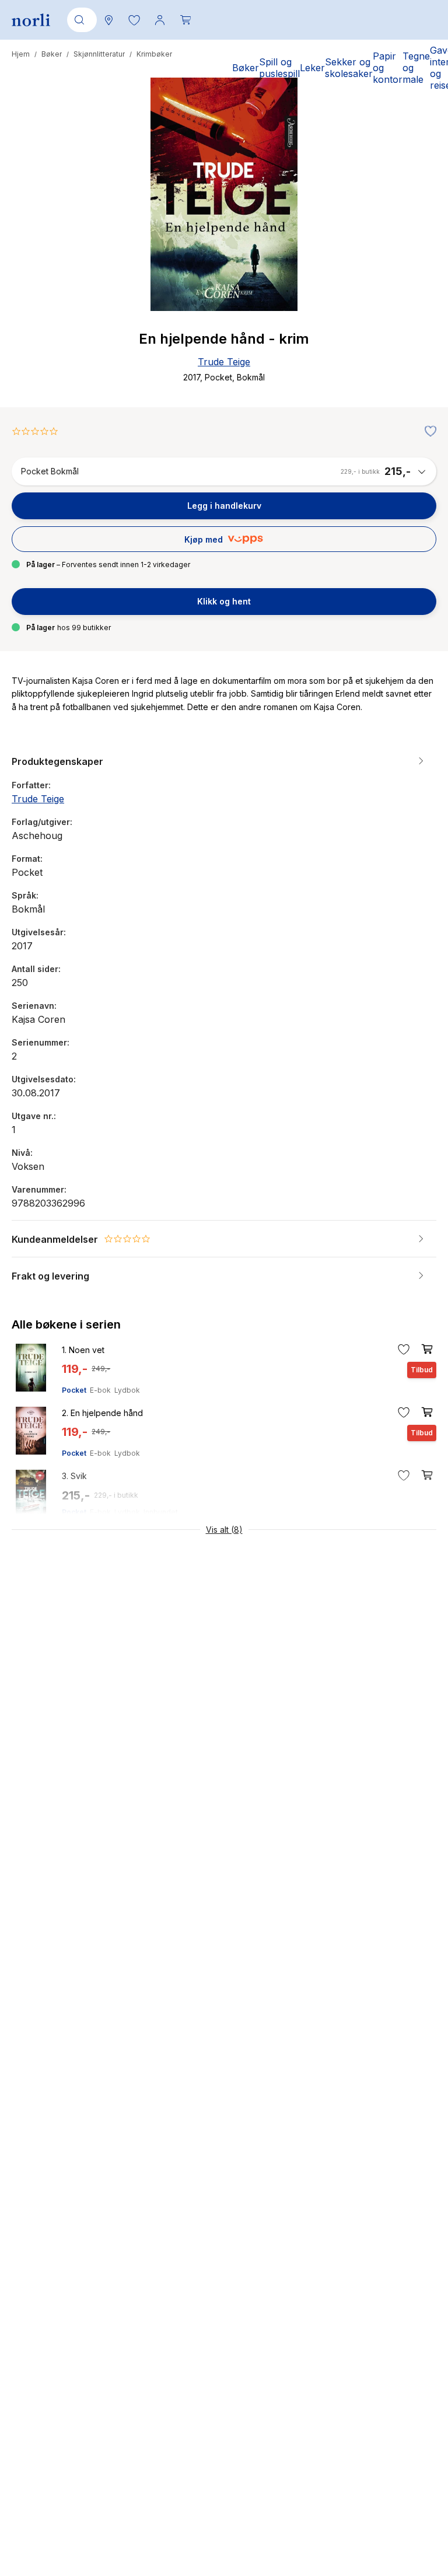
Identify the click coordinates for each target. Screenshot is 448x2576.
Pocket (74, 1390)
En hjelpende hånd (102, 1413)
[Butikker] (108, 20)
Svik (74, 1476)
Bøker (52, 54)
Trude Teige (224, 362)
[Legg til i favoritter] (428, 432)
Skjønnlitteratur (99, 54)
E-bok (100, 1390)
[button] (134, 20)
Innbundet (161, 1512)
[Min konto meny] (160, 20)
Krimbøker (154, 54)
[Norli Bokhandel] (31, 20)
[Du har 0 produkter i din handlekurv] (185, 20)
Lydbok (127, 1390)
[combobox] (80, 20)
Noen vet (83, 1350)
